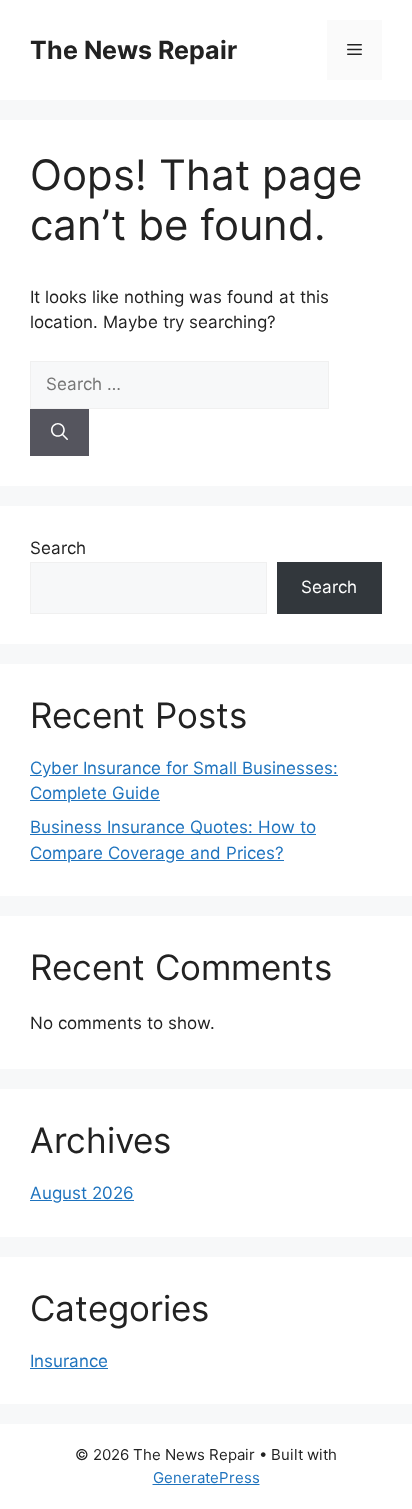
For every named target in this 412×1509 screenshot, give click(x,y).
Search (58, 548)
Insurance (69, 1361)
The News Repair (133, 50)
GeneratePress (206, 1477)
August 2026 (82, 1193)
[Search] (59, 433)
